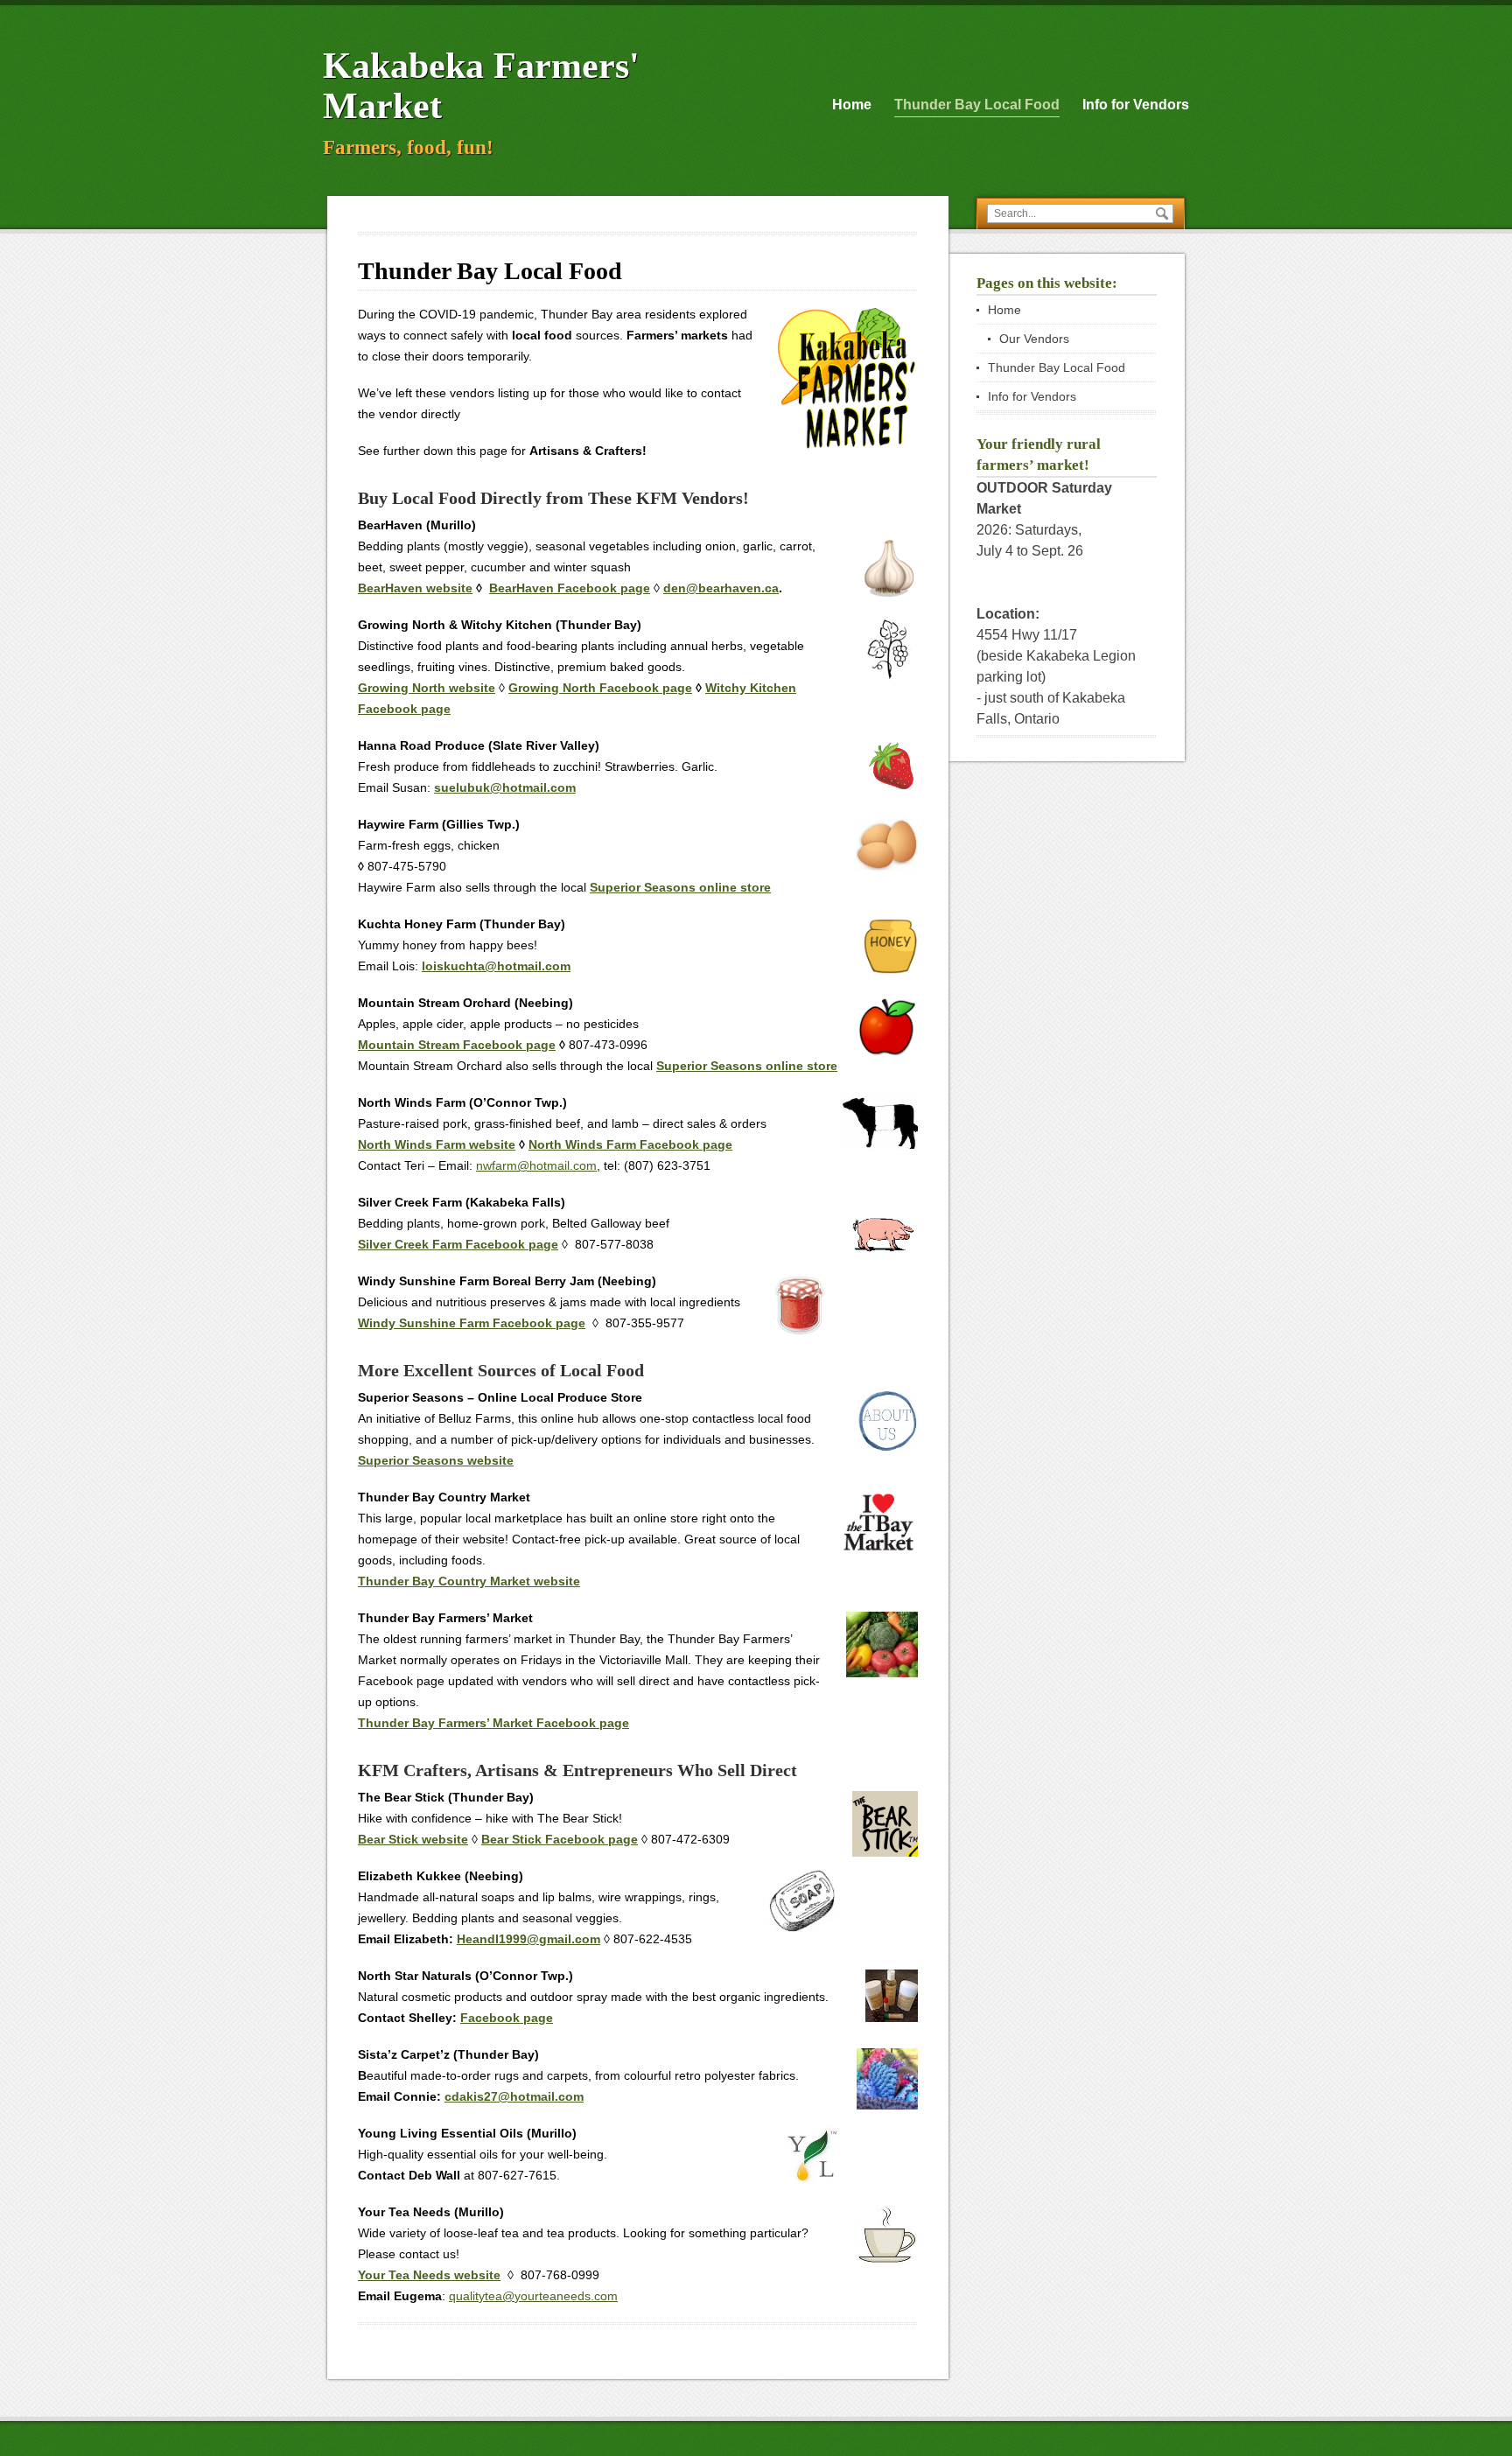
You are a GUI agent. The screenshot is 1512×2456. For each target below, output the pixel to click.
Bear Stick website (413, 1839)
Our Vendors (1034, 339)
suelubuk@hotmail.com (505, 787)
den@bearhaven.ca (721, 588)
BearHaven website (415, 588)
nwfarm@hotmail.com (536, 1165)
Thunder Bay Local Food (977, 105)
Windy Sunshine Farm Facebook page (472, 1323)
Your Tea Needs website (429, 2275)
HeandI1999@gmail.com (528, 1939)
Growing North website (427, 688)
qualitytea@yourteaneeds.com (533, 2296)
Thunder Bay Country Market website (469, 1581)
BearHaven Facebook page (570, 588)
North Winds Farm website (437, 1144)
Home (852, 105)
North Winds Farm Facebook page (630, 1144)
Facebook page (507, 2018)
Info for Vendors (1136, 105)
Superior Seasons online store (680, 887)
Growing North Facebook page (600, 688)
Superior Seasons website (436, 1460)
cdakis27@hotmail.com (514, 2096)
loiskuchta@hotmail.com (496, 966)
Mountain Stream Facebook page (457, 1045)
